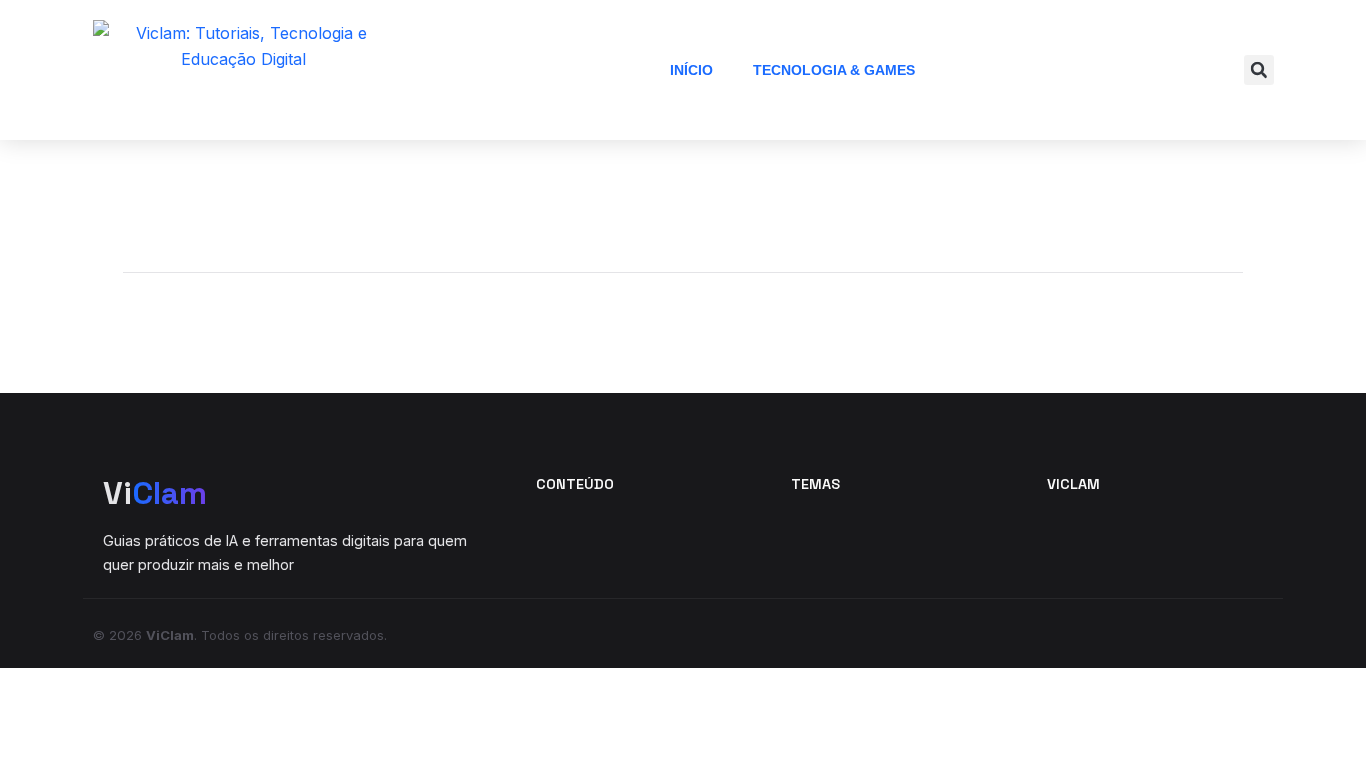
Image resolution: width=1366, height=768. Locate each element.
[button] (1259, 70)
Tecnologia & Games (834, 70)
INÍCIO (691, 70)
